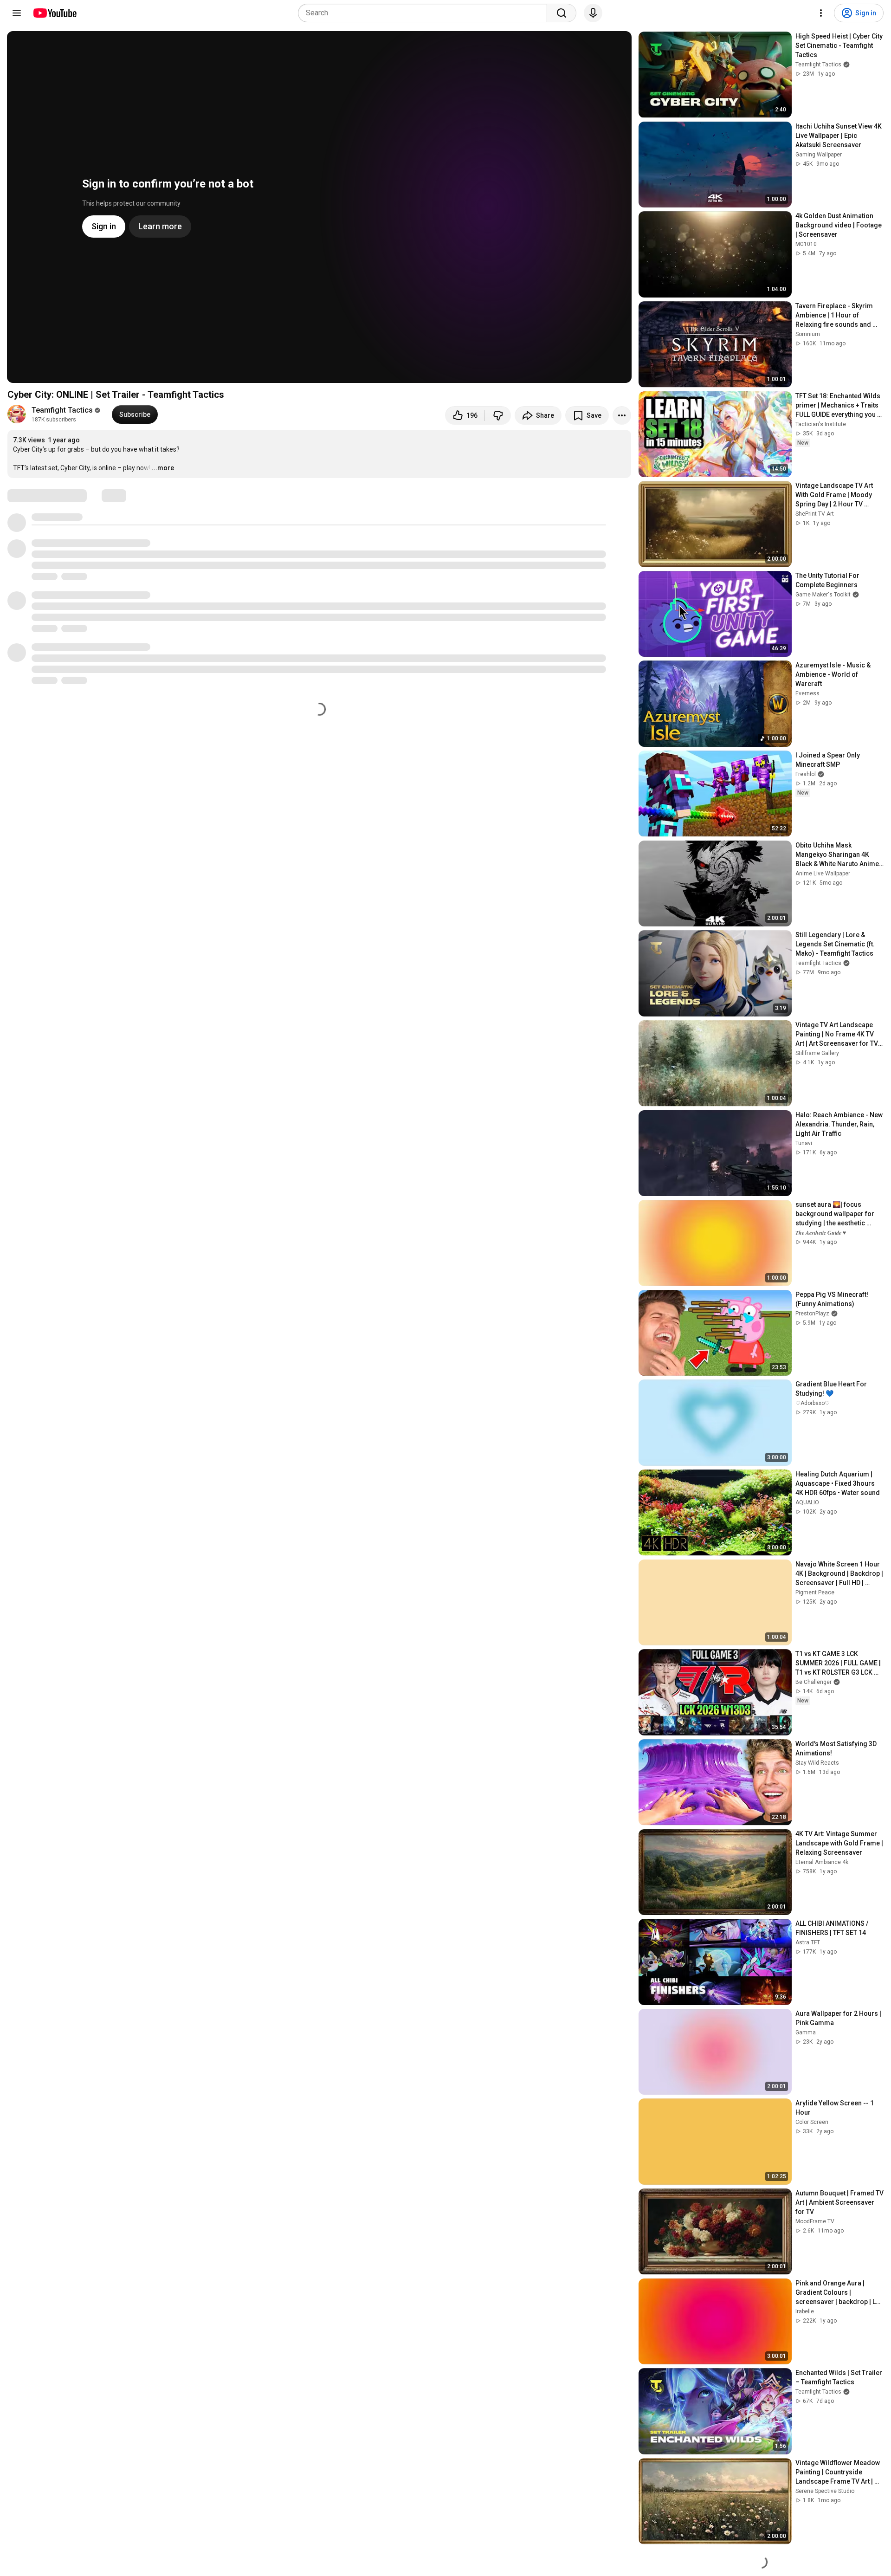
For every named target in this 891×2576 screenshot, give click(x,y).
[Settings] (821, 13)
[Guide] (17, 13)
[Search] (562, 13)
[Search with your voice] (593, 13)
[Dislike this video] (498, 415)
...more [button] (163, 468)
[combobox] (425, 13)
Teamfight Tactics (62, 410)
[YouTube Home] (55, 13)
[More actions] (622, 415)
